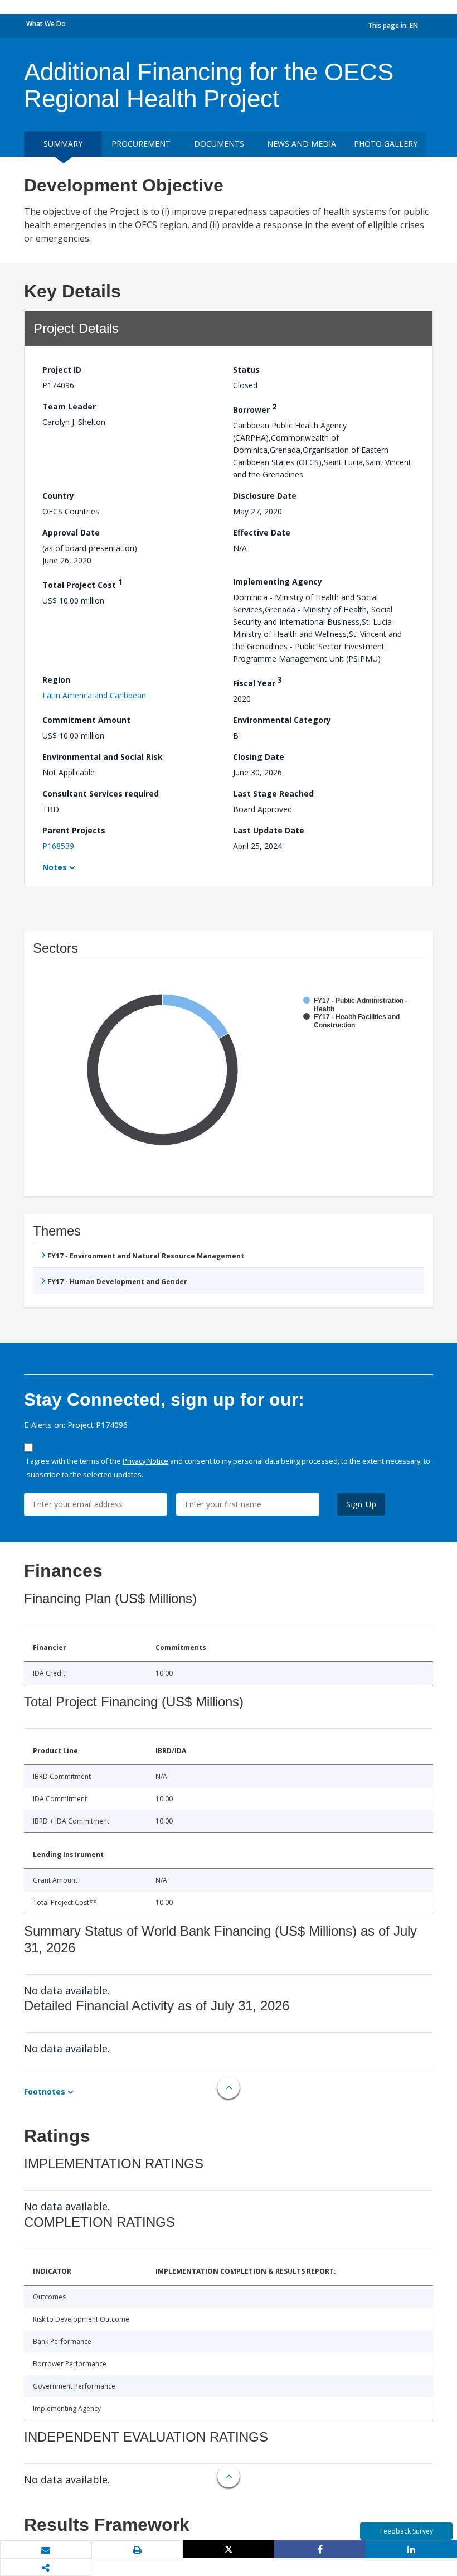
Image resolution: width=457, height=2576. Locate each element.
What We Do (46, 24)
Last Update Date (269, 830)
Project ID (62, 370)
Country (58, 496)
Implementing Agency (278, 582)
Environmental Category (282, 720)
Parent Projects (74, 830)
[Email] (46, 2550)
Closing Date (259, 757)
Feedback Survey (407, 2531)
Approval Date (71, 532)
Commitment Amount (86, 720)
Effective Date (262, 532)
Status (246, 370)
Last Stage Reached (273, 793)
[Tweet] (229, 2549)
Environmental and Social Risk (103, 757)
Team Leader (69, 406)
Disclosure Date (265, 496)
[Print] (137, 2550)
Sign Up (361, 1504)
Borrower (255, 408)
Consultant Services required (101, 793)
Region (56, 680)
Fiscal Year (257, 681)
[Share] (320, 2549)
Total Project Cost (82, 583)
